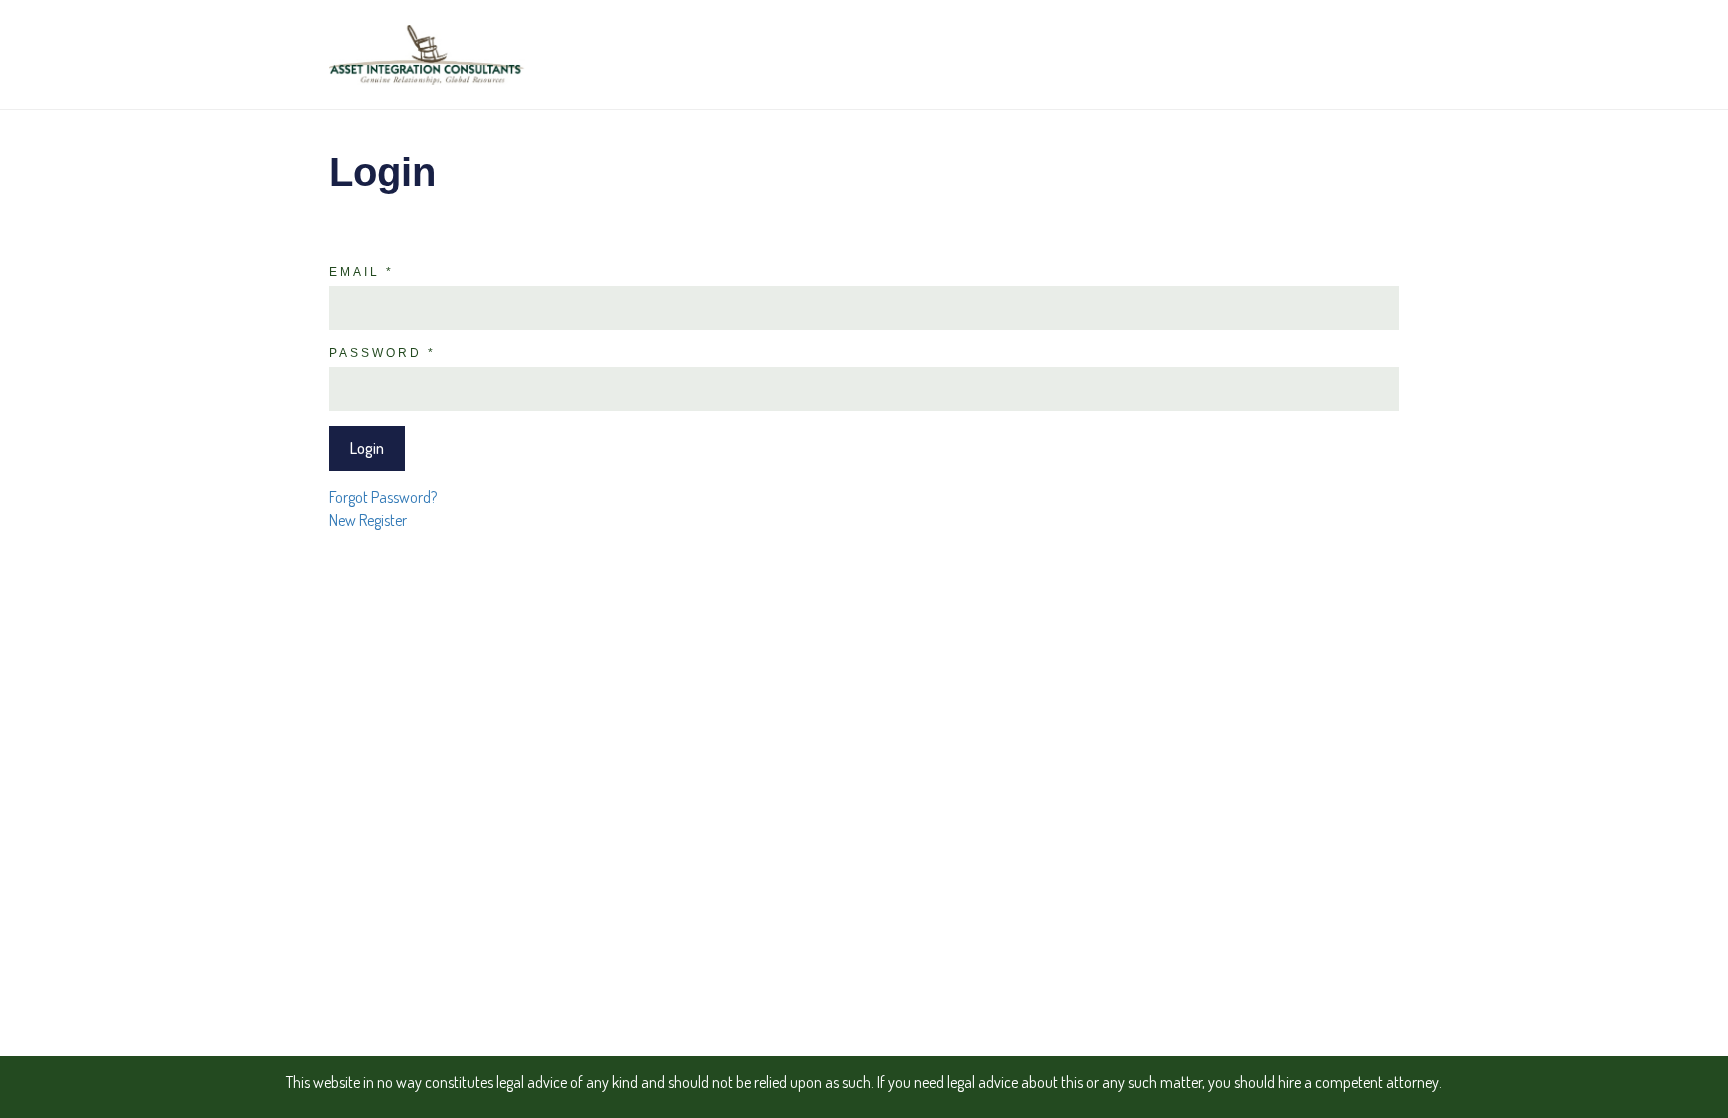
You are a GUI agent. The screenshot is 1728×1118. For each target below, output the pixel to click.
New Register (368, 520)
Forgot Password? (383, 497)
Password (382, 353)
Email (361, 272)
